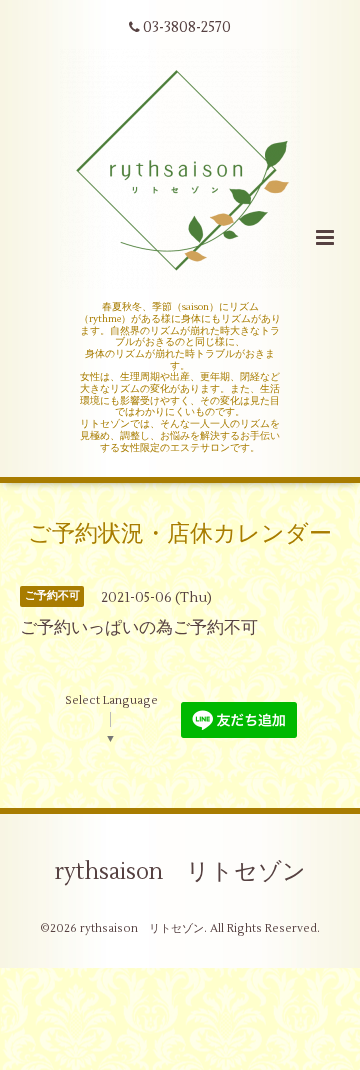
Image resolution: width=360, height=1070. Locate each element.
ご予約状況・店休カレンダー (180, 534)
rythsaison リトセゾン (180, 872)
